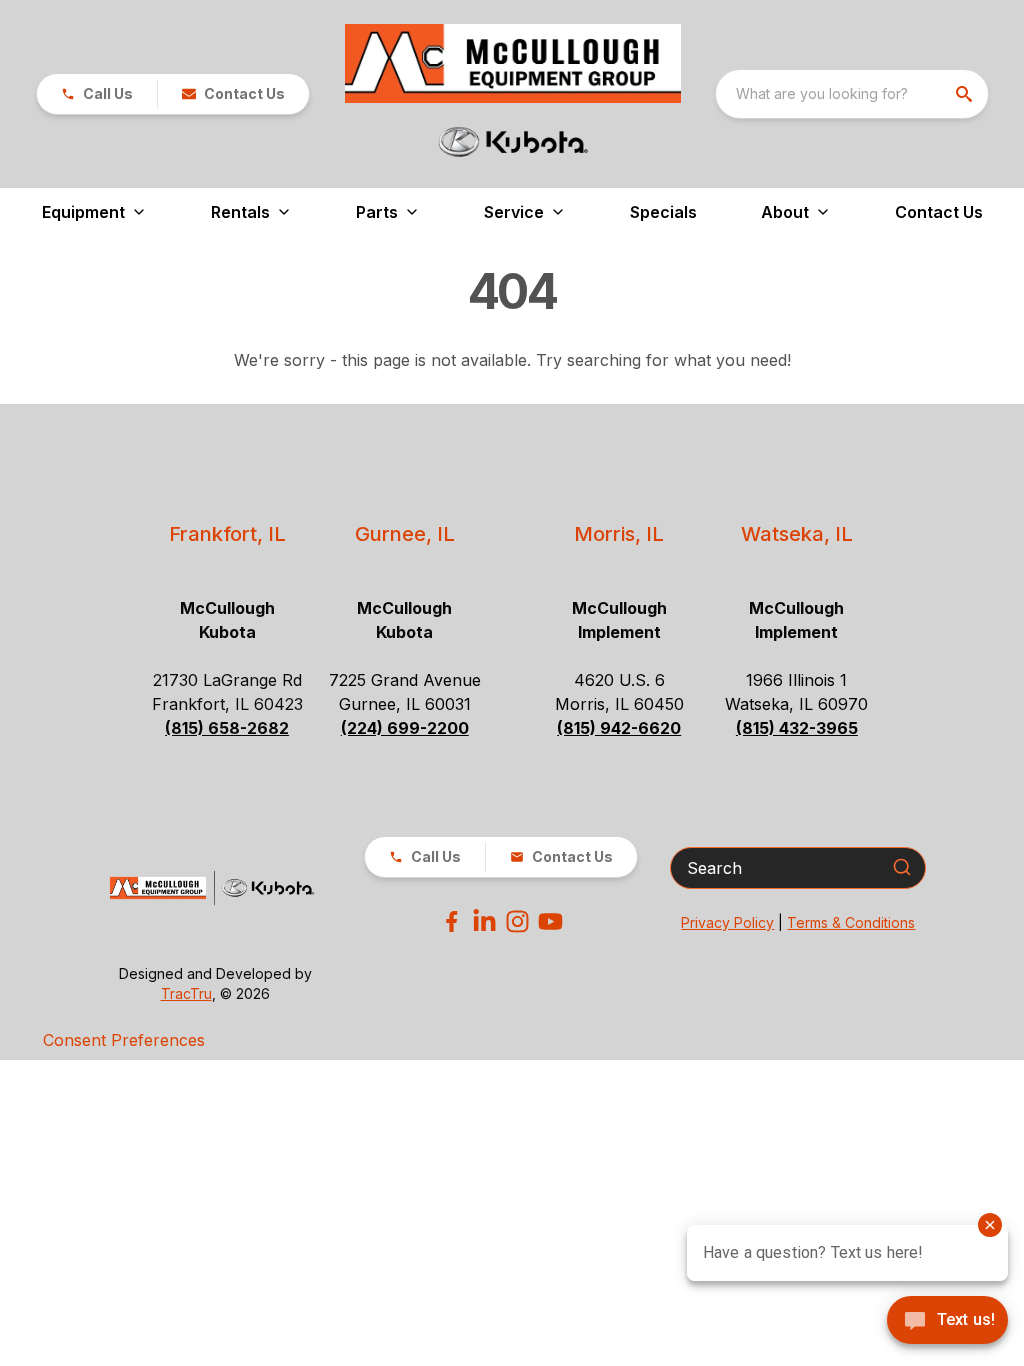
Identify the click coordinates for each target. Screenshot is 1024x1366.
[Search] (902, 867)
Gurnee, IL (405, 534)
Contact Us (939, 212)
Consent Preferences (124, 1040)
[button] (97, 94)
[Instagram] (517, 921)
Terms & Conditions (851, 922)
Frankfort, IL (227, 534)
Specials (663, 212)
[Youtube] (550, 921)
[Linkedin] (484, 921)
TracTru (186, 993)
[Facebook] (451, 921)
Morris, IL (619, 534)
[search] (966, 94)
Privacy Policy (727, 922)
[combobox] (852, 94)
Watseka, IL (797, 534)
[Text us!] (947, 1322)
